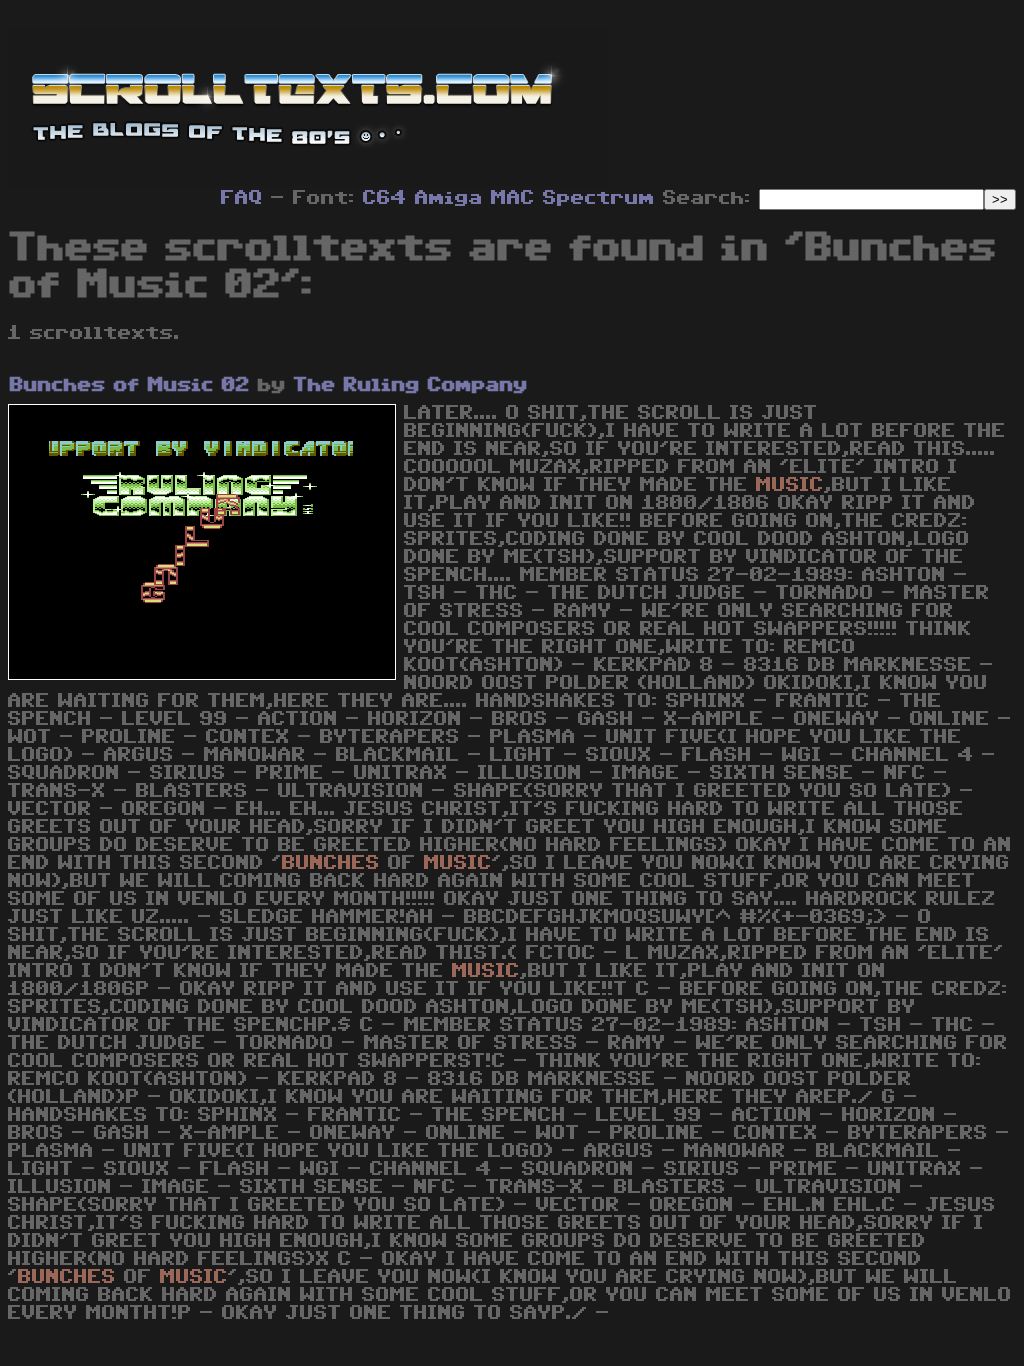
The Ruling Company (411, 385)
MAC (513, 198)
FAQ (242, 198)
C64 (385, 198)
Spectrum (599, 198)
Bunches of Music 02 (130, 385)
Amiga (449, 198)
